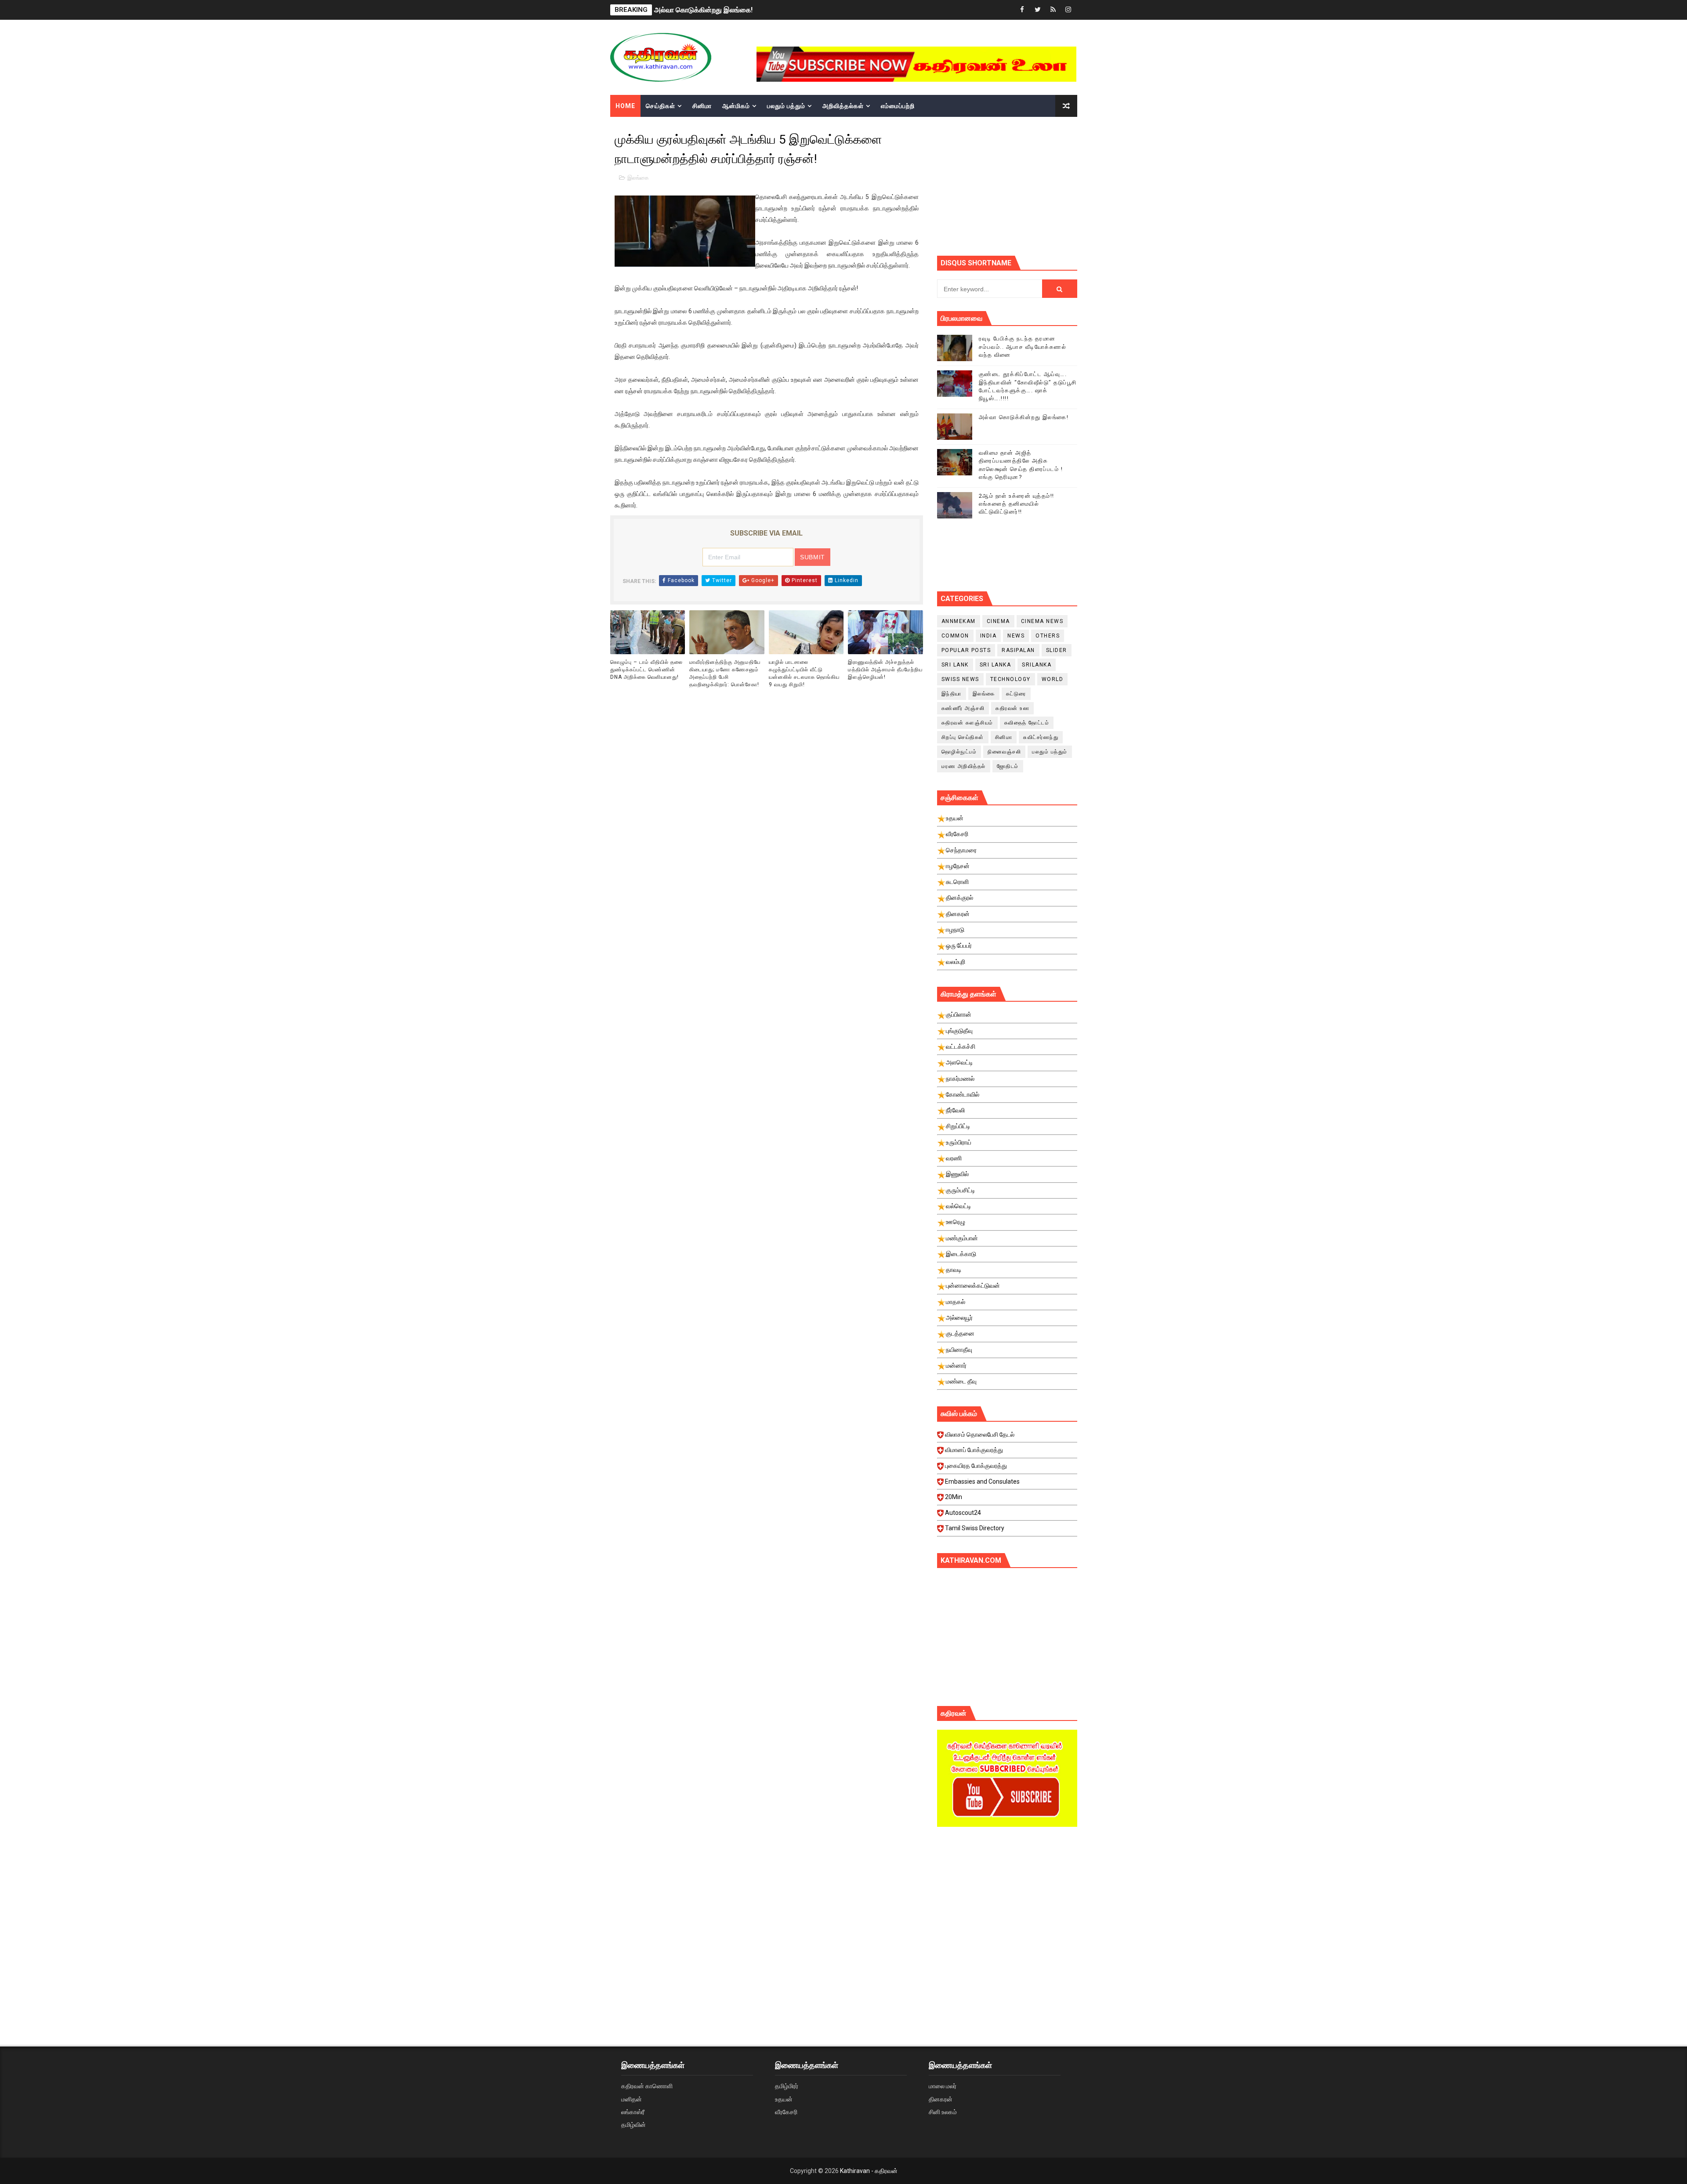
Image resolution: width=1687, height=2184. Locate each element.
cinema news (1042, 621)
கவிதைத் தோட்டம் (1027, 723)
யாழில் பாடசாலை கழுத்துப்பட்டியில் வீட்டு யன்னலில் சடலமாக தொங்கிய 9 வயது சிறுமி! (804, 673)
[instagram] (1068, 10)
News (1016, 636)
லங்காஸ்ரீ (633, 2112)
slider (1057, 650)
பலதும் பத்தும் (786, 106)
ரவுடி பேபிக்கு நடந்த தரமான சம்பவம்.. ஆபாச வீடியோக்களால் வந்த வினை (1023, 346)
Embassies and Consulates (982, 1481)
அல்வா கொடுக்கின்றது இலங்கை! (1024, 417)
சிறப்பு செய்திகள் (963, 737)
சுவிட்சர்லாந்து (1041, 737)
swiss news (960, 679)
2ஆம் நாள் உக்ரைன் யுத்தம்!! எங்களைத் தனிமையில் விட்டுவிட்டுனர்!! (752, 10)
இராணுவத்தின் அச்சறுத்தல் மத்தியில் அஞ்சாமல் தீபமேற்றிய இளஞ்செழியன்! (885, 670)
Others (1048, 636)
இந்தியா (952, 694)
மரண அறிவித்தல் (964, 766)
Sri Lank (955, 665)
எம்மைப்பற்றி (898, 106)
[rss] (1053, 10)
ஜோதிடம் (1008, 766)
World (1053, 679)
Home (625, 106)
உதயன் (784, 2099)
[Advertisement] (1007, 1908)
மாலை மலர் (943, 2086)
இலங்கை (638, 178)
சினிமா (702, 106)
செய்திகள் (661, 106)
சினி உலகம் (943, 2112)
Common (955, 636)
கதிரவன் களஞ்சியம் (967, 723)
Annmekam (959, 621)
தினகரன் (941, 2099)
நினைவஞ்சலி (1004, 752)
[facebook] (1022, 10)
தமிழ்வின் (634, 2125)
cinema (998, 621)
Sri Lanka (996, 665)
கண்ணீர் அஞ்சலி (963, 708)
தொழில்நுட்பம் (959, 752)
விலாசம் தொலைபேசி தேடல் (980, 1434)
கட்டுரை (1016, 694)
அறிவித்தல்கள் (843, 106)
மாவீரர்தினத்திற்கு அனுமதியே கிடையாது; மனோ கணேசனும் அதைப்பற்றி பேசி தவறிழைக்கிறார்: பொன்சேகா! (725, 673)
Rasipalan (1018, 650)
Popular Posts (966, 650)
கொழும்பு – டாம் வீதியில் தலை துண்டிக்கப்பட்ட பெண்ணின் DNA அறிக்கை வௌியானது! (646, 670)
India (988, 636)
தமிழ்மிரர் (787, 2086)
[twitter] (1038, 10)
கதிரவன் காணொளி (647, 2086)
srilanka (1037, 665)
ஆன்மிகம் (736, 106)
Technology (1010, 679)
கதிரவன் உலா (1012, 708)
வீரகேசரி (786, 2112)
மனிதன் (632, 2099)
